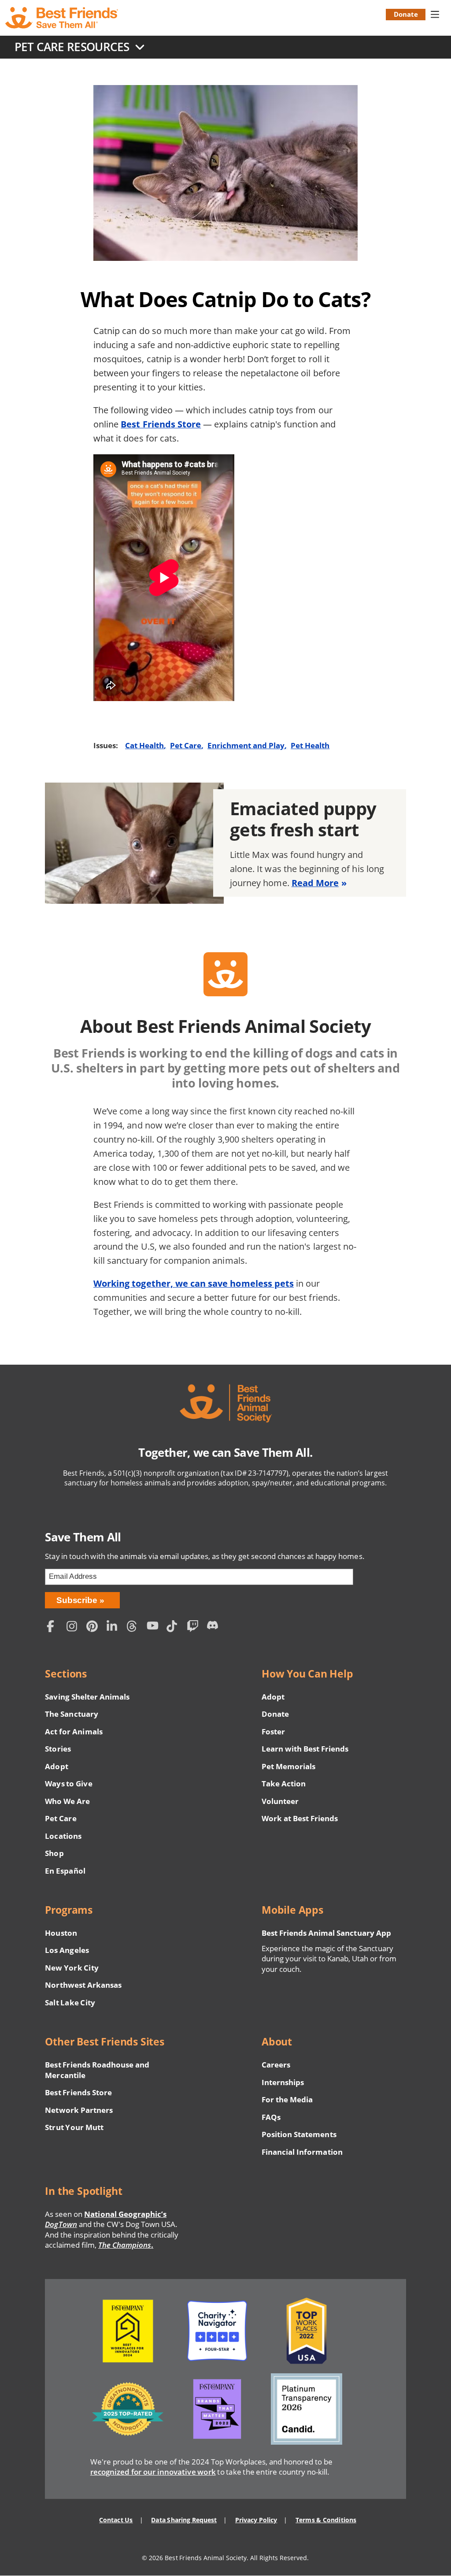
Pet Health (310, 745)
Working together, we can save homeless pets (194, 1283)
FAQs (271, 2117)
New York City (72, 1968)
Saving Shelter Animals (87, 1697)
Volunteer (280, 1801)
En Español (65, 1871)
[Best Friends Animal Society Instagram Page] (74, 1628)
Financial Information (302, 2152)
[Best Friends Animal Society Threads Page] (134, 1628)
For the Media (287, 2099)
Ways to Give (68, 1784)
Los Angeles (67, 1950)
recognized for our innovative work (153, 2472)
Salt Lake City (70, 2003)
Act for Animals (74, 1732)
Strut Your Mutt (74, 2127)
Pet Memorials (288, 1766)
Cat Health (144, 745)
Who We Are (67, 1801)
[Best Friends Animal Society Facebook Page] (54, 1628)
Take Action (284, 1784)
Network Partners (79, 2110)
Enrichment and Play (246, 745)
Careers (276, 2065)
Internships (283, 2082)
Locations (63, 1836)
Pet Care (186, 745)
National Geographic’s (106, 2219)
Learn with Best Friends (305, 1749)
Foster (273, 1732)
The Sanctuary (71, 1714)
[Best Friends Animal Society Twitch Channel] (194, 1628)
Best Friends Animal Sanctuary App (326, 1933)
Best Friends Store (161, 424)
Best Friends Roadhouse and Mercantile (97, 2070)
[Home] (63, 18)
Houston (61, 1933)
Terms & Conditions (326, 2520)
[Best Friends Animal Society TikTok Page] (174, 1628)
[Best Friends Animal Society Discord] (214, 1628)
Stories (58, 1749)
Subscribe (77, 1600)
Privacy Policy (256, 2520)
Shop (54, 1853)
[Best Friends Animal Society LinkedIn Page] (115, 1628)
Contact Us (116, 2520)
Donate (406, 14)
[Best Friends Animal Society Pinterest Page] (94, 1628)
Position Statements (299, 2134)
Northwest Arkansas (83, 1985)
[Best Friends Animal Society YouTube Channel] (155, 1628)
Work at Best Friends (300, 1818)
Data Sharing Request (184, 2520)
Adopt (56, 1766)
